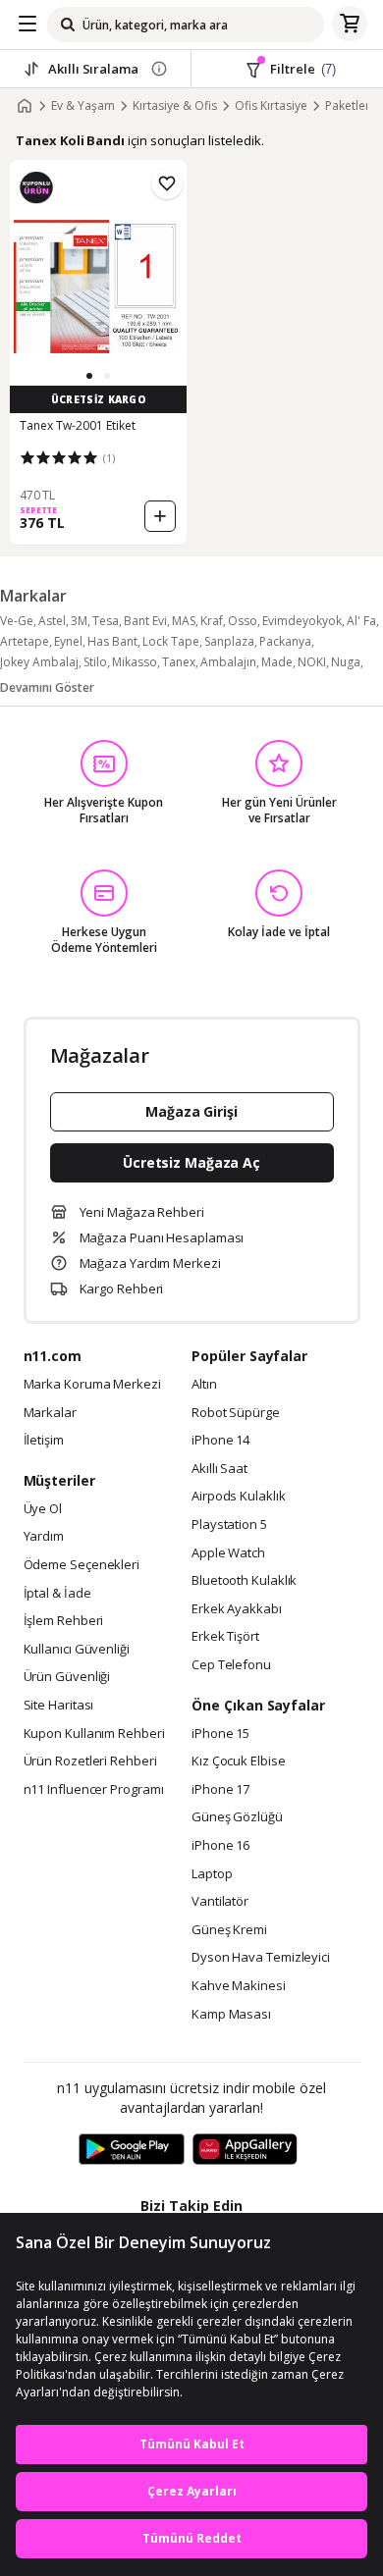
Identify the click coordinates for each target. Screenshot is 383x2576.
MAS (184, 621)
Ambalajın (228, 662)
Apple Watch (228, 1553)
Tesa (106, 621)
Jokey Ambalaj (39, 662)
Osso (243, 621)
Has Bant (112, 641)
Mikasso (135, 662)
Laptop (212, 1874)
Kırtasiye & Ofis (175, 106)
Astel (52, 621)
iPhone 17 (220, 1790)
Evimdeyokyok (302, 621)
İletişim (44, 1441)
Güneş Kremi (229, 1930)
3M (79, 621)
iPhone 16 (220, 1846)
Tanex (179, 662)
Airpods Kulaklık (239, 1497)
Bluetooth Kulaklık (244, 1581)
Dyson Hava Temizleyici (261, 1958)
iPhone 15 (220, 1734)
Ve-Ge (17, 621)
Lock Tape (171, 641)
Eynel (68, 641)
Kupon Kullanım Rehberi (94, 1734)
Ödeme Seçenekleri (82, 1565)
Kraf (212, 621)
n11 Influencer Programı (94, 1790)
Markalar (50, 1413)
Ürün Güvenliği (67, 1677)
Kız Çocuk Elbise (239, 1761)
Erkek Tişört (225, 1637)
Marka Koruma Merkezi (92, 1385)
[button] (89, 376)
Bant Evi (145, 621)
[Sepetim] (350, 25)
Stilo (95, 662)
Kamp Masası (231, 2015)
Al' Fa (361, 621)
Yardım (44, 1537)
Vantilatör (220, 1902)
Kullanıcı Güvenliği (77, 1650)
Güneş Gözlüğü (237, 1817)
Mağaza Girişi (191, 1111)
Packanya (285, 641)
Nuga (346, 662)
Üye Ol (43, 1509)
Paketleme (354, 106)
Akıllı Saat (219, 1469)
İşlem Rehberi (64, 1621)
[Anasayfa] (25, 106)
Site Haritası (59, 1706)
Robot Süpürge (236, 1413)
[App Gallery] (245, 2150)
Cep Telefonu (231, 1665)
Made (277, 662)
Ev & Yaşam (83, 106)
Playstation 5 (229, 1525)
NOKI (312, 662)
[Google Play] (132, 2150)
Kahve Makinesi (239, 1986)
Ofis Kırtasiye (271, 106)
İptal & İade (57, 1594)
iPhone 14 (220, 1441)
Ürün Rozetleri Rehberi (90, 1761)
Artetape (25, 641)
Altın (204, 1385)
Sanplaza (229, 641)
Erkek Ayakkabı (237, 1609)
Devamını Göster (47, 687)
